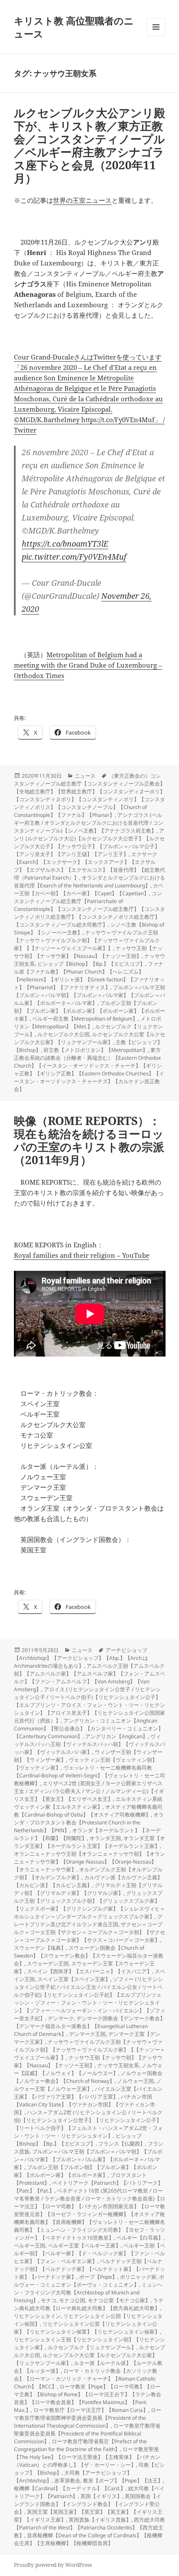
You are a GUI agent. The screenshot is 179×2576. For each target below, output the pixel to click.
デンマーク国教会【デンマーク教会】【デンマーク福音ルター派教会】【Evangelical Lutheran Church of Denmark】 (89, 2026)
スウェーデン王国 (48, 1963)
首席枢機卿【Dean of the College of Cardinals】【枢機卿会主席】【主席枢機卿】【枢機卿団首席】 (88, 2539)
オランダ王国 (105, 1838)
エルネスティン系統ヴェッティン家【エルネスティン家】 (88, 1803)
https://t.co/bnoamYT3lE (65, 544)
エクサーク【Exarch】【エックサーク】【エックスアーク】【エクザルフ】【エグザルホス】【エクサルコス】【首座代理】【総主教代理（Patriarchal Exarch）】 (89, 866)
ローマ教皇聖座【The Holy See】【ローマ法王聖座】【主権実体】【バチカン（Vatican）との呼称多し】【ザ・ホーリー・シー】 (87, 2457)
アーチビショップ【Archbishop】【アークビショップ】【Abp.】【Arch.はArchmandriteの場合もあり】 (81, 1658)
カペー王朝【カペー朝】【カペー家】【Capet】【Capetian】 (89, 889)
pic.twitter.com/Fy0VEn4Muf (74, 557)
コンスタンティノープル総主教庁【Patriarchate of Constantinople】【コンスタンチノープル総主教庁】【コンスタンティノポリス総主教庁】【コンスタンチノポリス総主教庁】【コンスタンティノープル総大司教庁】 (89, 909)
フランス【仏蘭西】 (122, 2144)
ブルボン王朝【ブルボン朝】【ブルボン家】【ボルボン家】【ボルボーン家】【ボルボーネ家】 (89, 1011)
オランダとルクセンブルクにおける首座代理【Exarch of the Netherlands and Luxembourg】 (89, 882)
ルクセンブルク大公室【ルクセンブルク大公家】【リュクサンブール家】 (89, 1038)
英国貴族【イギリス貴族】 (100, 2520)
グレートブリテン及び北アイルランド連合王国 (88, 1920)
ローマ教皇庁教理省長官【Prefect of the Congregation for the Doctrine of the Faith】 (80, 2445)
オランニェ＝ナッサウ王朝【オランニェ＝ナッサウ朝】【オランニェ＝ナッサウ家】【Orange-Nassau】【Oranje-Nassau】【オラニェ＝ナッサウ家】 (89, 1862)
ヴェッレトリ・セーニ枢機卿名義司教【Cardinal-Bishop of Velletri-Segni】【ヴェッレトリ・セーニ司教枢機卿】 (89, 1775)
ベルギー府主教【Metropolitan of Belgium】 (85, 1019)
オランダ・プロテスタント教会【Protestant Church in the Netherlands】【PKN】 (89, 1822)
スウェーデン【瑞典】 (40, 1948)
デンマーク (61, 2018)
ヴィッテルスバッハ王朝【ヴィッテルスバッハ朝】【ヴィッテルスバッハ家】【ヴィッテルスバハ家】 (89, 1744)
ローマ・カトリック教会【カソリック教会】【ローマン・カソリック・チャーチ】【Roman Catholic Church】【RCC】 (86, 2379)
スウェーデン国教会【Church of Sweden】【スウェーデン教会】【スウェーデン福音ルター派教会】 (89, 1956)
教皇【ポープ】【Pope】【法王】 (123, 2480)
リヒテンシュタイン (37, 2316)
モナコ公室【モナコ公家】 (119, 2300)
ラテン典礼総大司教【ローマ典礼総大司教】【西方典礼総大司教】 (89, 2304)
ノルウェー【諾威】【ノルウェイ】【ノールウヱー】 (88, 2069)
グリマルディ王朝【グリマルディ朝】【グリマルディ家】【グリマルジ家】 (88, 1889)
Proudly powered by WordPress (53, 2565)
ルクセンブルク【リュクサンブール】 (92, 2347)
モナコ (49, 2300)
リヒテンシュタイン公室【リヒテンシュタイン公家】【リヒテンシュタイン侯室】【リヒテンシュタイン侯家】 (87, 2328)
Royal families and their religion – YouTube (82, 1255)
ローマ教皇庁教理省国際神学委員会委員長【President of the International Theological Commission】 (88, 2418)
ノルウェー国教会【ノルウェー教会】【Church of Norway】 (88, 2077)
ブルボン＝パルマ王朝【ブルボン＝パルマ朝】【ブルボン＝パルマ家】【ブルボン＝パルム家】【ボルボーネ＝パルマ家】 (89, 995)
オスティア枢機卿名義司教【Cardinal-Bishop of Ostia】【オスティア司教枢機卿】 (88, 1811)
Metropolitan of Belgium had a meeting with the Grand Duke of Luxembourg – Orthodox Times (88, 665)
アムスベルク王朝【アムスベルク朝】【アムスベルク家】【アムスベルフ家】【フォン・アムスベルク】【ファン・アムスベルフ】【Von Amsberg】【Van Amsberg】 (89, 1678)
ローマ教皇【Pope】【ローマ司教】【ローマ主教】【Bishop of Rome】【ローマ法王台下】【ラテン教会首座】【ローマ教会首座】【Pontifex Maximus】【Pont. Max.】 (88, 2398)
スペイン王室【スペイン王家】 (74, 1979)
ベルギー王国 (30, 2245)
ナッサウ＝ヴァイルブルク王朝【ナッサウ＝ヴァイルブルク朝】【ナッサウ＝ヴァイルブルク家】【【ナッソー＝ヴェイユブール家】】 (87, 940)
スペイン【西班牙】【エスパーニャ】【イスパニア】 (89, 1971)
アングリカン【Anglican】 (116, 1736)
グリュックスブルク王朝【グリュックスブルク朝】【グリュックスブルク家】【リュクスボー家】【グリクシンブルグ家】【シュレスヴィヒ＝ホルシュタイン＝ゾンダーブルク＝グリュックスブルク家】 (89, 1905)
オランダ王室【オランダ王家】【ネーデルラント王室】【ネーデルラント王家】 (89, 1842)
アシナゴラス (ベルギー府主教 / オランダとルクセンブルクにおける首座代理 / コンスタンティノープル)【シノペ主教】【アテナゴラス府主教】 (89, 823)
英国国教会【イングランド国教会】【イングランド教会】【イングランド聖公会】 (88, 2504)
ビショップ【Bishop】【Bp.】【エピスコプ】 (91, 964)
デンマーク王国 (87, 2034)
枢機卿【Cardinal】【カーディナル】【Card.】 (70, 2488)
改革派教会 (67, 2480)
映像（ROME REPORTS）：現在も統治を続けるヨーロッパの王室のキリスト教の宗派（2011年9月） (89, 1140)
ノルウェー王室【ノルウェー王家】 (88, 2085)
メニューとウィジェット (156, 36)
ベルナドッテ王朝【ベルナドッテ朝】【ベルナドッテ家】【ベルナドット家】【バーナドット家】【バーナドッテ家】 (89, 2269)
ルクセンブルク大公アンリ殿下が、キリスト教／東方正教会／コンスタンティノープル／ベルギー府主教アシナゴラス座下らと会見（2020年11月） (89, 145)
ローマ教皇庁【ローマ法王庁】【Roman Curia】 (91, 2410)
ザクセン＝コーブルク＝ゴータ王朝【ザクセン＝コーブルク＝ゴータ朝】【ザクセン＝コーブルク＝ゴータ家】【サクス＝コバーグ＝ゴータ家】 (89, 1932)
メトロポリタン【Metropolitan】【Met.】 (88, 1023)
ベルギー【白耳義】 (140, 2238)
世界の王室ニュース (82, 200)
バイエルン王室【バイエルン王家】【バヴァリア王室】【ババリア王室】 (88, 2093)
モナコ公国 (72, 2300)
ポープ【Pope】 (98, 2277)
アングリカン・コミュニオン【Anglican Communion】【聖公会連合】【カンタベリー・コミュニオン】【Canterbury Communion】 (89, 1728)
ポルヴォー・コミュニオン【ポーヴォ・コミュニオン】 (89, 2281)
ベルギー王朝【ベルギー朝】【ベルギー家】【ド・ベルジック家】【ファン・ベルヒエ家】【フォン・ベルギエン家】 (89, 2253)
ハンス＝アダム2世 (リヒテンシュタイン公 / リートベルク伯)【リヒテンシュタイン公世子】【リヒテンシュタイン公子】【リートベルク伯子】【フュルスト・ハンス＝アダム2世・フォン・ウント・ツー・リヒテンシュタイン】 (88, 2124)
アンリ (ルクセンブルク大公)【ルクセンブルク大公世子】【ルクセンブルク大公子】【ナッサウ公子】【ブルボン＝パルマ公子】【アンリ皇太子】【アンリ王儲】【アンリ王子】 (89, 842)
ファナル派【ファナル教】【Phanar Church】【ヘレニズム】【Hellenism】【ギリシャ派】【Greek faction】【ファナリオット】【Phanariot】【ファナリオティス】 (89, 976)
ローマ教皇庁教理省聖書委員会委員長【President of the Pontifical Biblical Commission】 (87, 2433)
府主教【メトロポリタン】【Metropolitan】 (96, 1050)
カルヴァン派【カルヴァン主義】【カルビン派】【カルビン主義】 (88, 1881)
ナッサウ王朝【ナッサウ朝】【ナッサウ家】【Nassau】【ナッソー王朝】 (88, 952)
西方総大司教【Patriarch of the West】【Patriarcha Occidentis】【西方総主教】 (89, 2527)
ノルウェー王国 (136, 2081)
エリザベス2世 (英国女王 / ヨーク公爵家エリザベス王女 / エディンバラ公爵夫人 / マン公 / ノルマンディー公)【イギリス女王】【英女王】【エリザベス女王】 (89, 1791)
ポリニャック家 (138, 2277)
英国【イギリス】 (101, 2496)
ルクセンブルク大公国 (63, 1034)
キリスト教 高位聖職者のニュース (74, 27)
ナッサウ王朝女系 (118, 2065)
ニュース (85, 776)
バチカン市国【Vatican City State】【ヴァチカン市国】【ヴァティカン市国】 (85, 2104)
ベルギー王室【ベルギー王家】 (84, 2245)
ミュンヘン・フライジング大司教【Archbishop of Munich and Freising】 (88, 2292)
